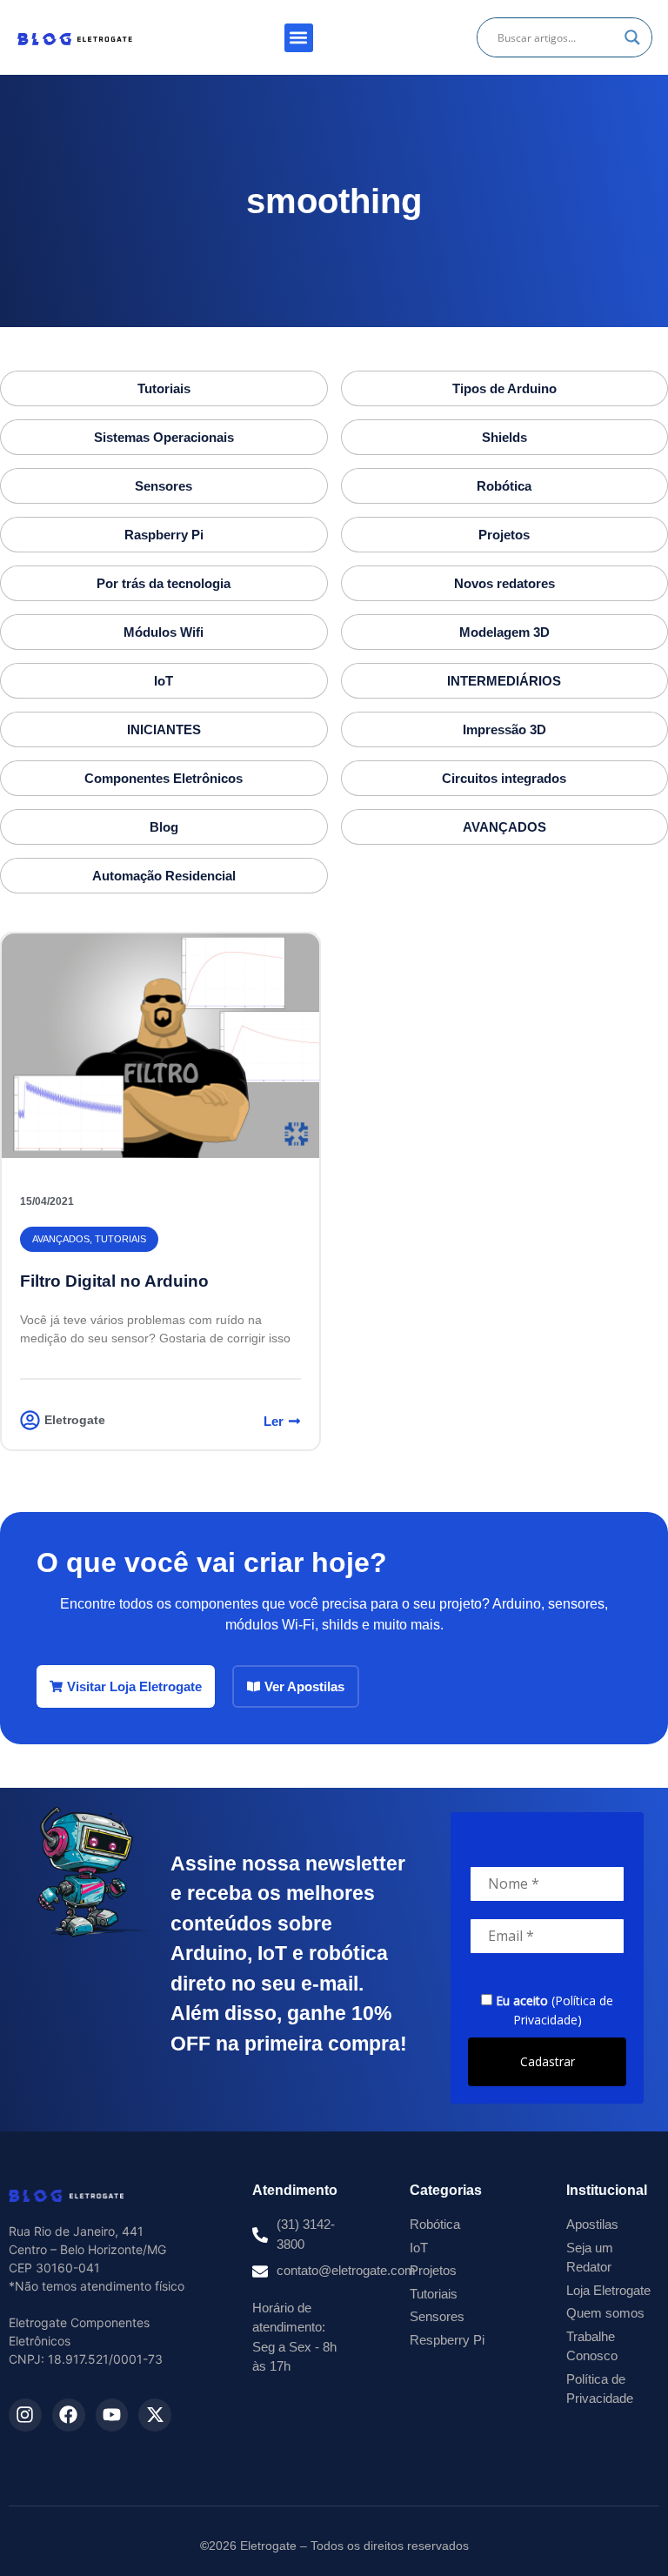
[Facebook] (69, 2415)
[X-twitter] (155, 2415)
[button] (299, 38)
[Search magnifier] (632, 37)
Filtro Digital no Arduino (114, 1281)
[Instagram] (25, 2415)
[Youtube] (112, 2415)
